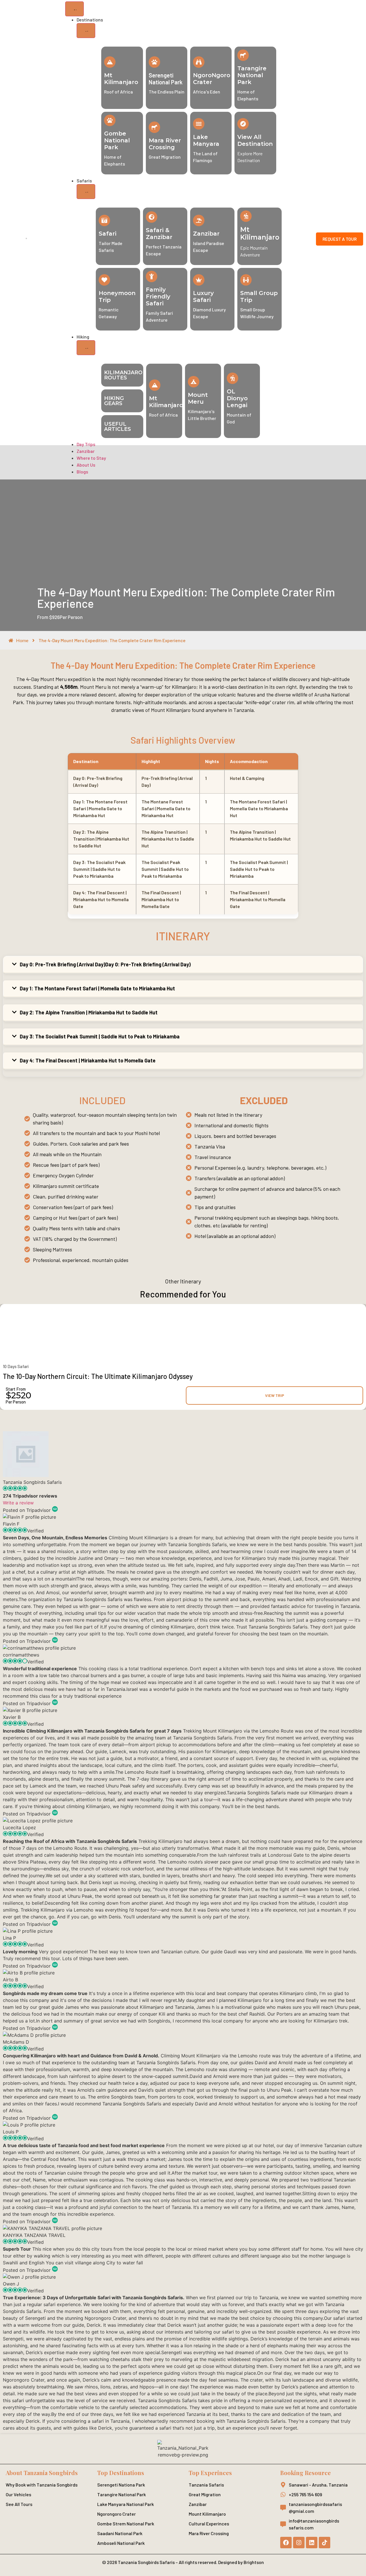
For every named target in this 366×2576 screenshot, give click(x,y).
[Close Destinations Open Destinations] (86, 31)
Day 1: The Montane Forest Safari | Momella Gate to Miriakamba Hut (97, 988)
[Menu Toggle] (74, 9)
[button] (183, 965)
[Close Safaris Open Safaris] (86, 192)
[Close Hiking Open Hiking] (86, 348)
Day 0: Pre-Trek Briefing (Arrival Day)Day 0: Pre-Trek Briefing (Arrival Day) (105, 964)
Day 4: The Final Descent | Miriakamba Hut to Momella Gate (88, 1060)
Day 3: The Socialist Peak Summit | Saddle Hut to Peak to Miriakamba (100, 1036)
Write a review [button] (18, 1503)
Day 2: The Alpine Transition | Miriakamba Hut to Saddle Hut (89, 1012)
